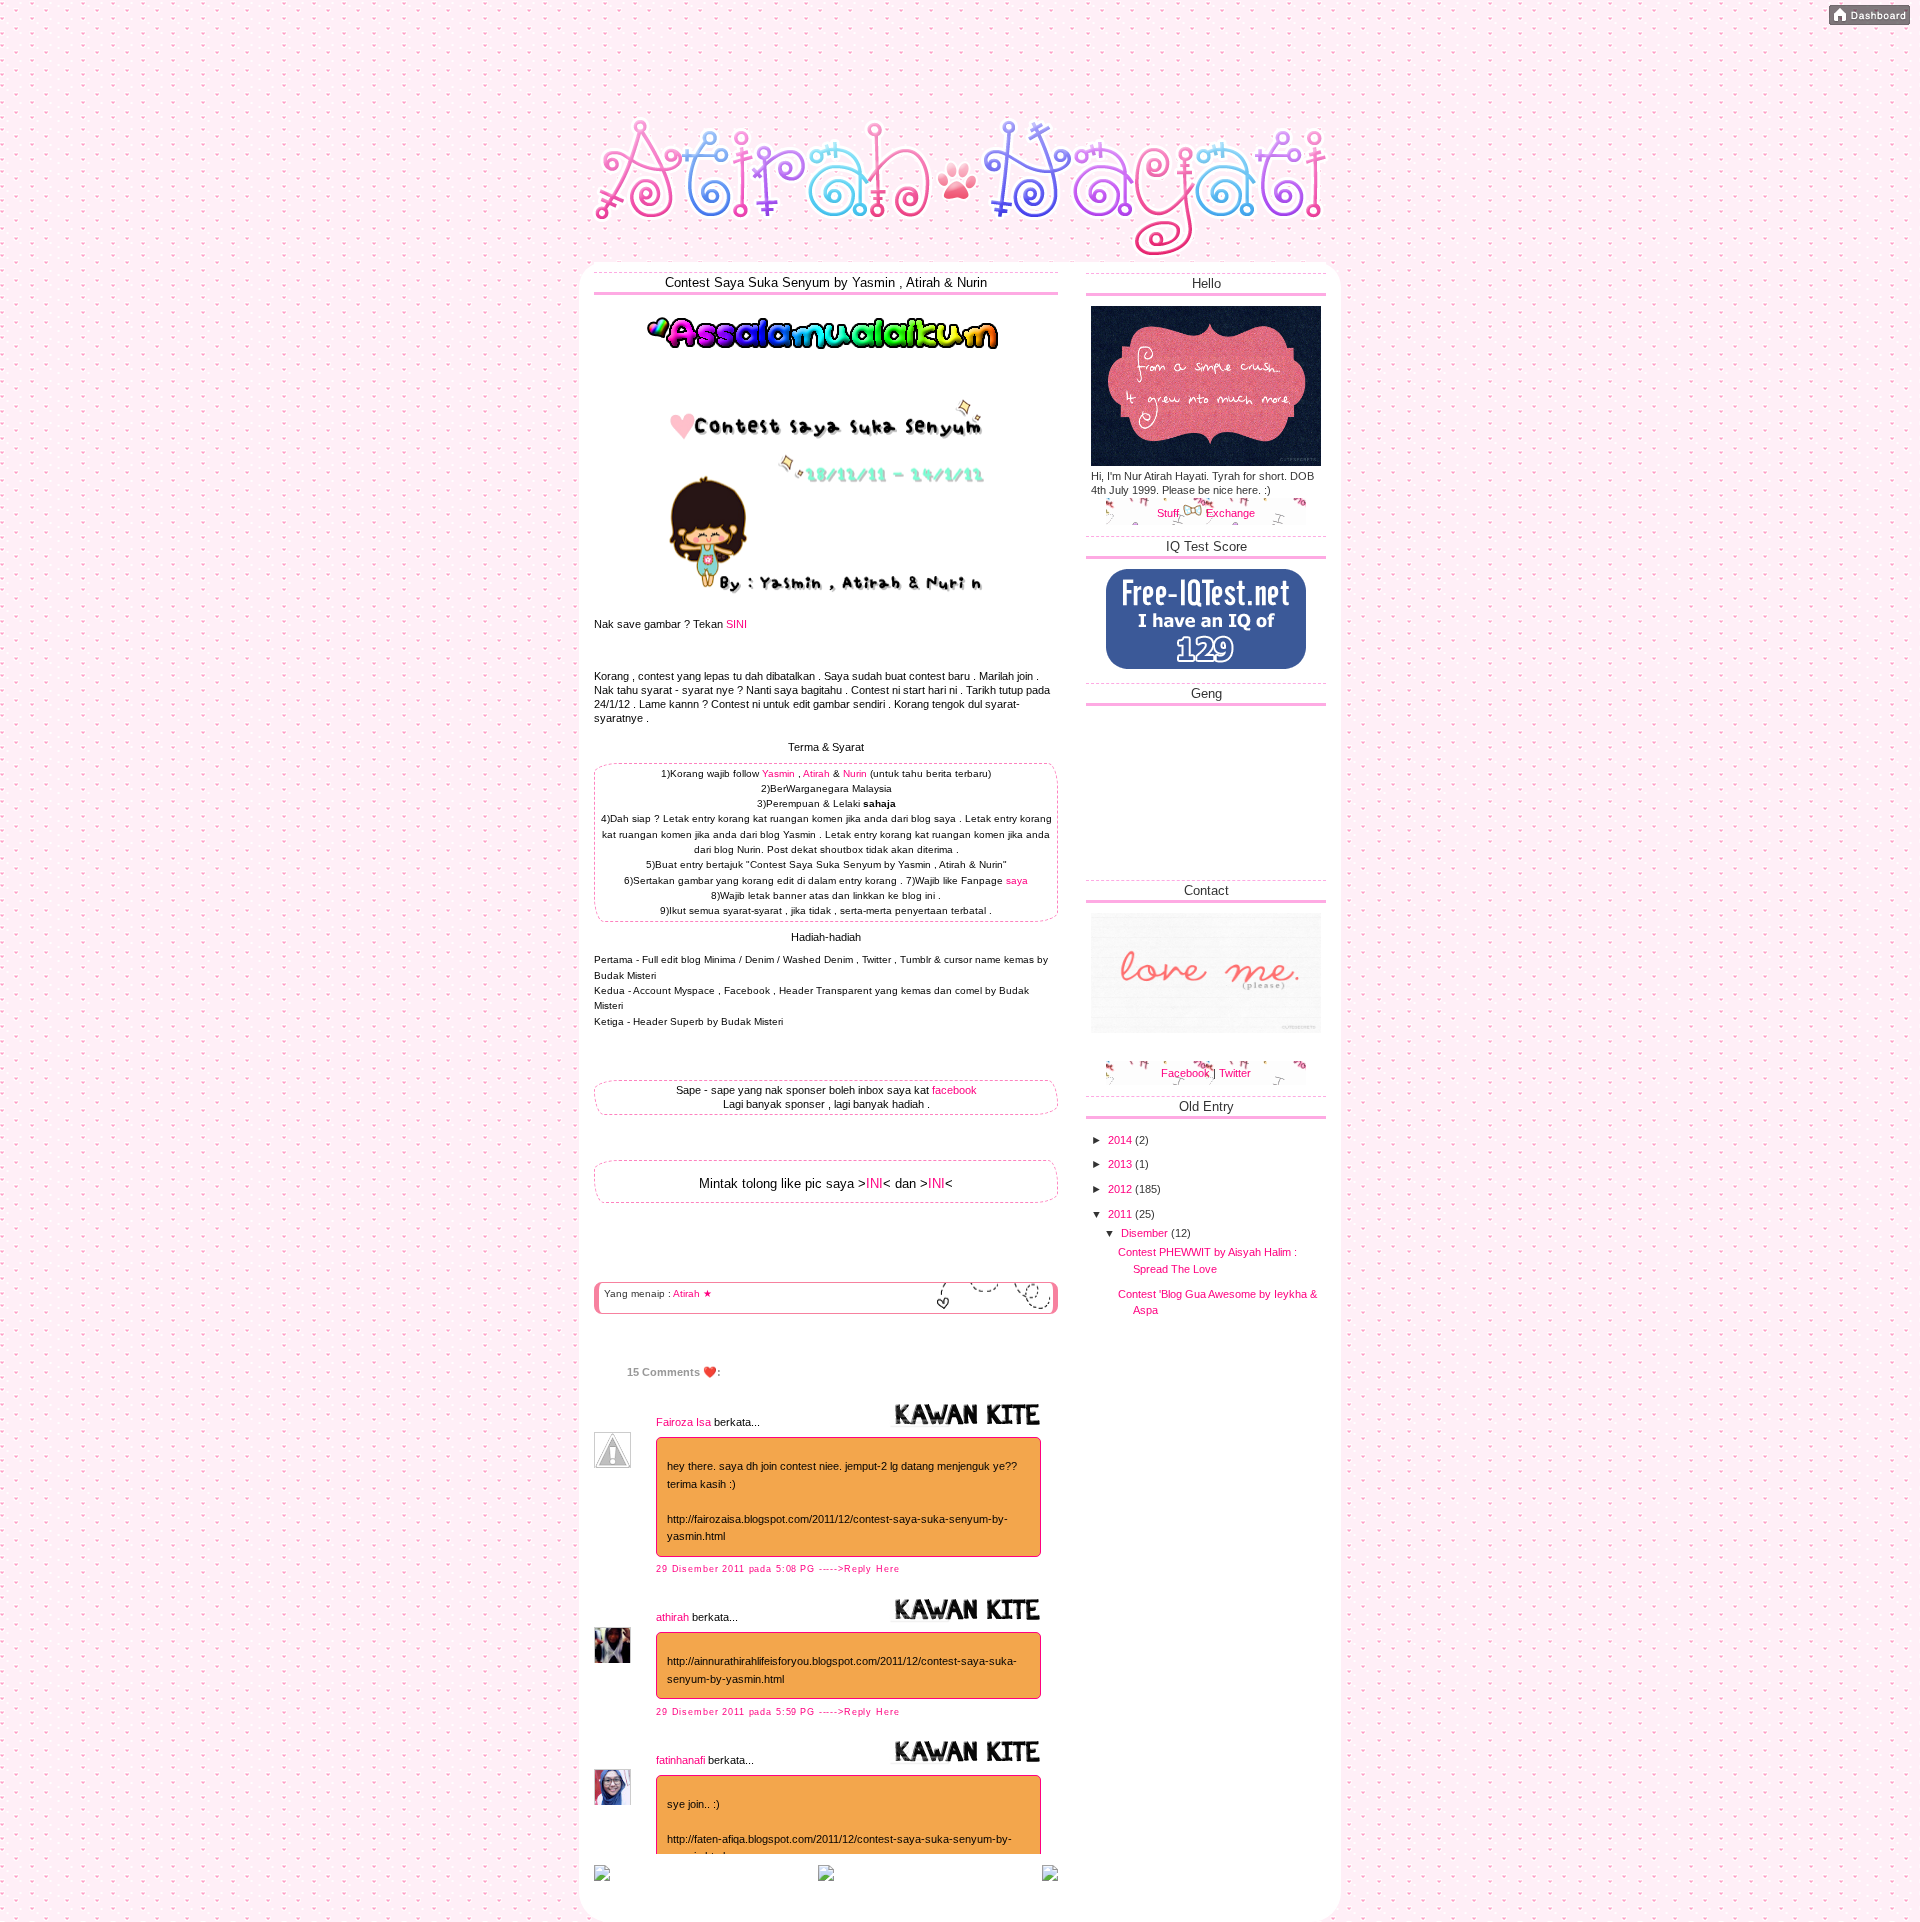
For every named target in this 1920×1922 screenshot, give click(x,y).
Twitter (1235, 1073)
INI (874, 1183)
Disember (1146, 1233)
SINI (736, 624)
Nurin (855, 773)
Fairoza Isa (683, 1422)
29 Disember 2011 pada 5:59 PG (737, 1712)
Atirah (815, 773)
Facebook (1185, 1073)
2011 (1121, 1214)
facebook (954, 1090)
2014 (1121, 1140)
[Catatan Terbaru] (602, 1877)
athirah (672, 1617)
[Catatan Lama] (1050, 1877)
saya (1017, 880)
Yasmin (778, 773)
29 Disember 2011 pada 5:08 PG (737, 1569)
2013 (1121, 1164)
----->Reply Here (859, 1569)
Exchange (1230, 513)
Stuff (1169, 513)
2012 (1121, 1189)
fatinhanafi (680, 1760)
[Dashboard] (1869, 16)
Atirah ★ (692, 1293)
